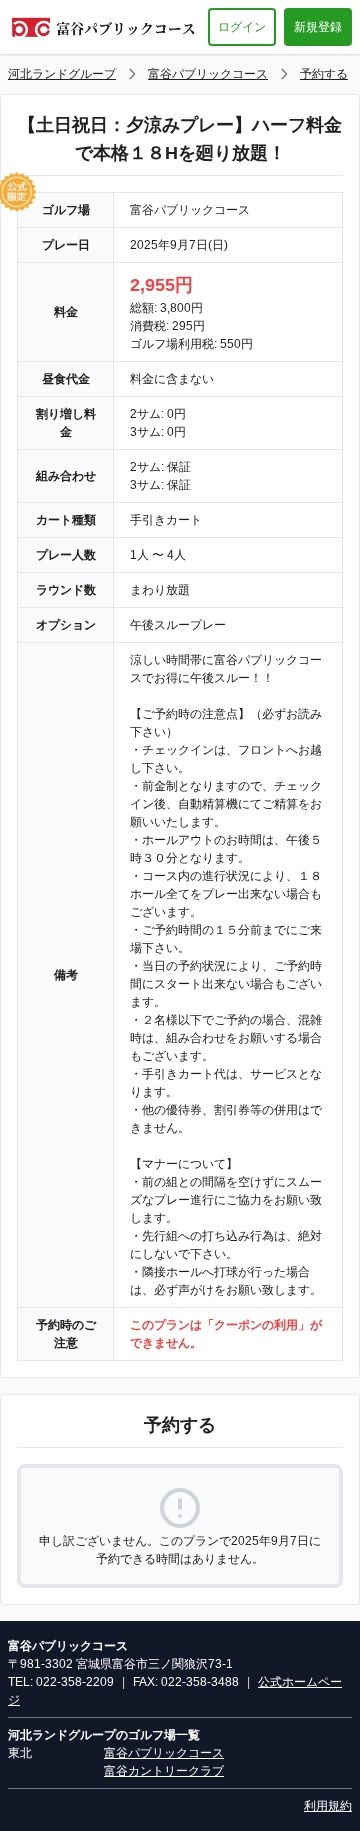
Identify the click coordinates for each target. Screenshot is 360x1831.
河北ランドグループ (62, 74)
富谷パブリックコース (208, 74)
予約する (324, 74)
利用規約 (328, 1806)
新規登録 (318, 27)
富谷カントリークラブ (164, 1771)
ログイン (242, 27)
